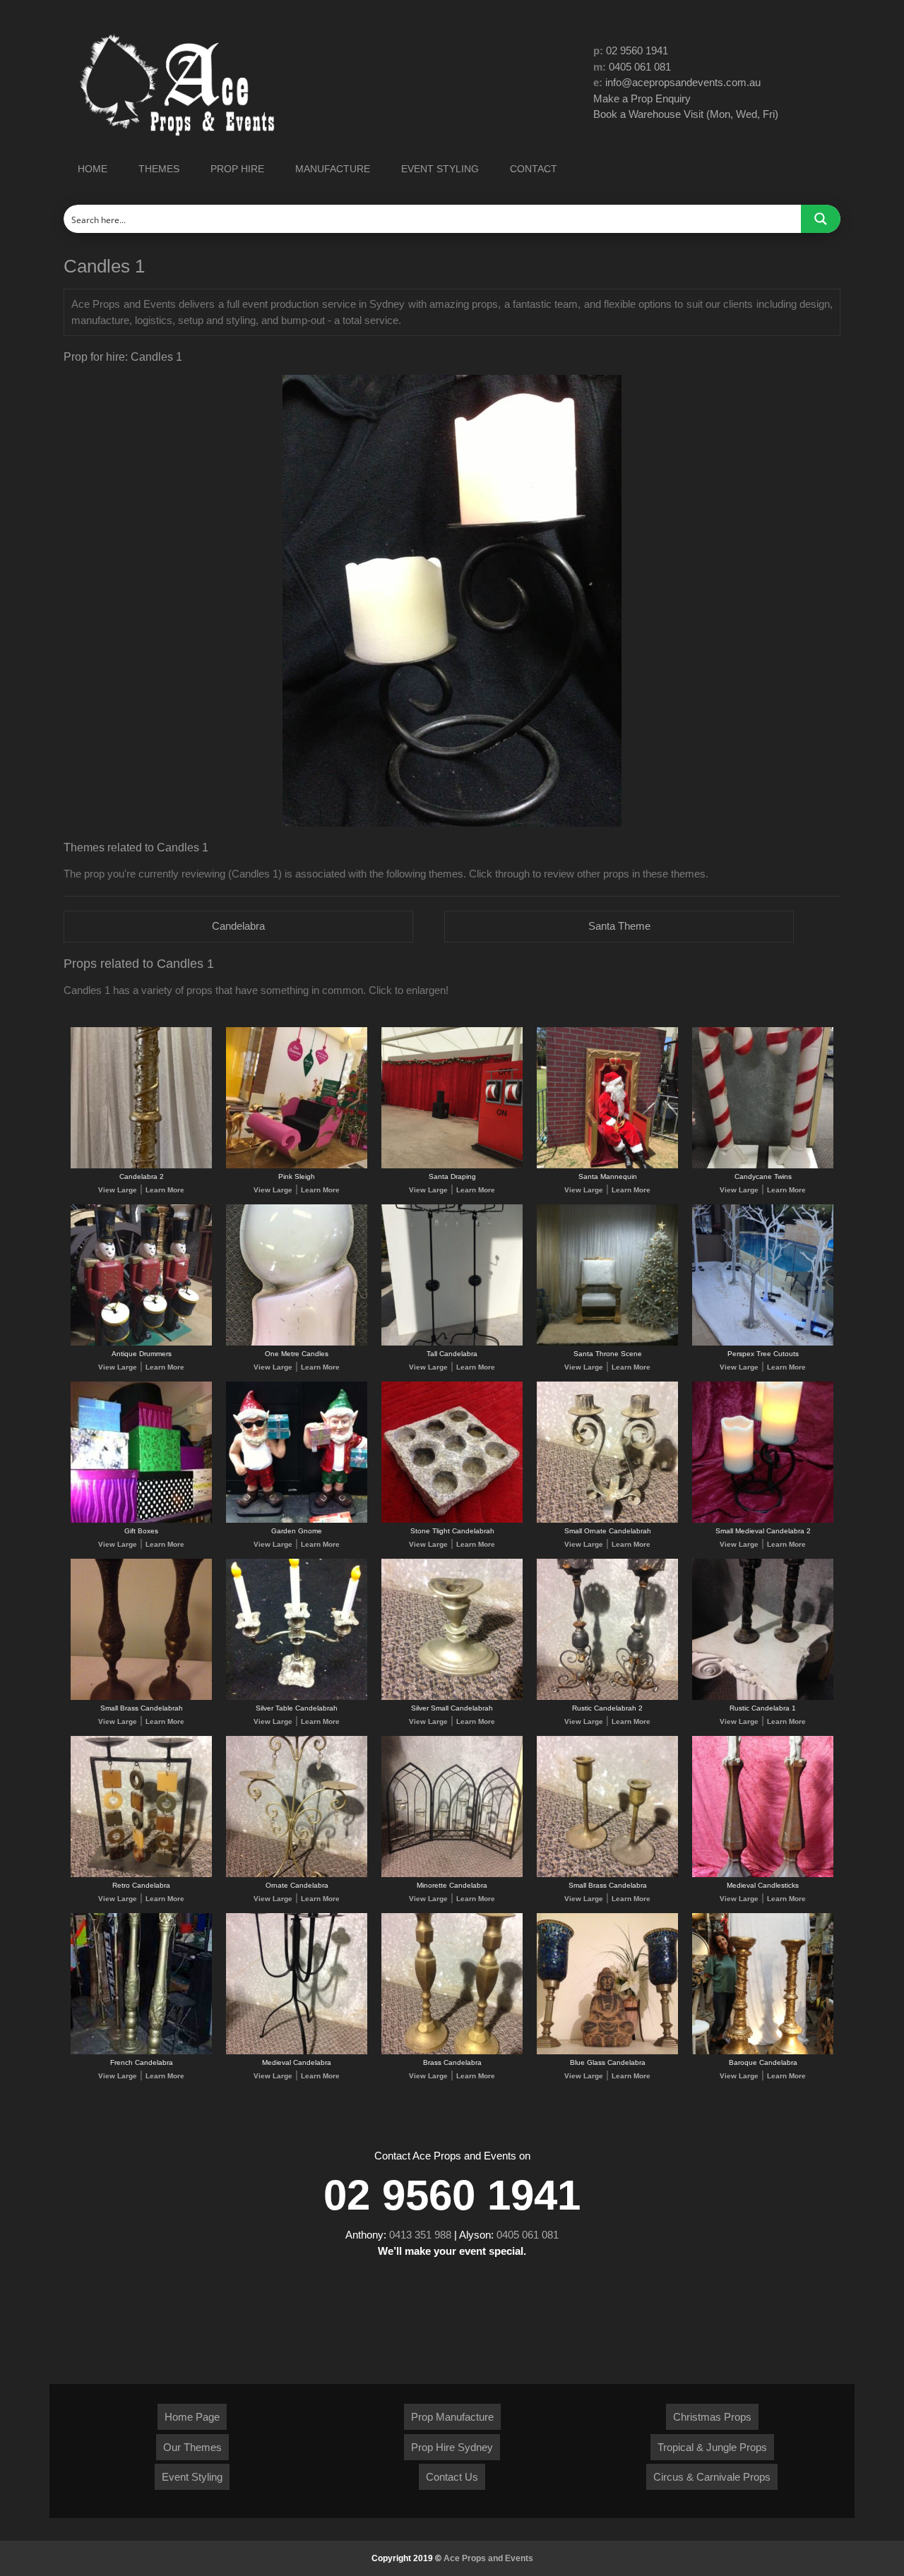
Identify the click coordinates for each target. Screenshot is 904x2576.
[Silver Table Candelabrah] (297, 1697)
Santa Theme (619, 926)
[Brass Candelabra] (452, 2052)
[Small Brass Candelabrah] (141, 1697)
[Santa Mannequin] (607, 1166)
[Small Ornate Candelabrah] (607, 1520)
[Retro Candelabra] (141, 1875)
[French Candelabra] (141, 2052)
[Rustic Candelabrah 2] (607, 1697)
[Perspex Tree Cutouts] (763, 1343)
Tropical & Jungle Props (712, 2447)
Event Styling (192, 2477)
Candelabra (238, 926)
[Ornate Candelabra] (297, 1875)
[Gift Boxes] (141, 1520)
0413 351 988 (420, 2235)
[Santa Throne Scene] (607, 1343)
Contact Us (452, 2477)
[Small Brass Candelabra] (607, 1875)
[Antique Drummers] (141, 1343)
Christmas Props (712, 2417)
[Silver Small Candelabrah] (452, 1697)
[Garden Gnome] (297, 1520)
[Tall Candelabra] (452, 1343)
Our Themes (192, 2447)
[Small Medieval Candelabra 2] (763, 1520)
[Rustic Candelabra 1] (763, 1697)
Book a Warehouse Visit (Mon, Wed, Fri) (686, 114)
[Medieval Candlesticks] (763, 1875)
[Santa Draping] (452, 1166)
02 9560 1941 (637, 50)
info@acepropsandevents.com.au (683, 82)
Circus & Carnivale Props (712, 2477)
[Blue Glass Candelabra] (607, 2052)
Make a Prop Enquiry (642, 98)
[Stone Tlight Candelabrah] (452, 1520)
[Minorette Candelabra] (452, 1875)
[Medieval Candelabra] (297, 2052)
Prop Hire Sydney (452, 2447)
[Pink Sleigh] (297, 1166)
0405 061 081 (640, 67)
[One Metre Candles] (297, 1343)
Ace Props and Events (488, 2558)
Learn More (165, 1190)
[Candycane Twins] (763, 1166)
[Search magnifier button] (821, 219)
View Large (118, 1190)
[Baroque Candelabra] (763, 2052)
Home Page (192, 2417)
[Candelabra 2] (141, 1166)
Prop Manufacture (452, 2417)
